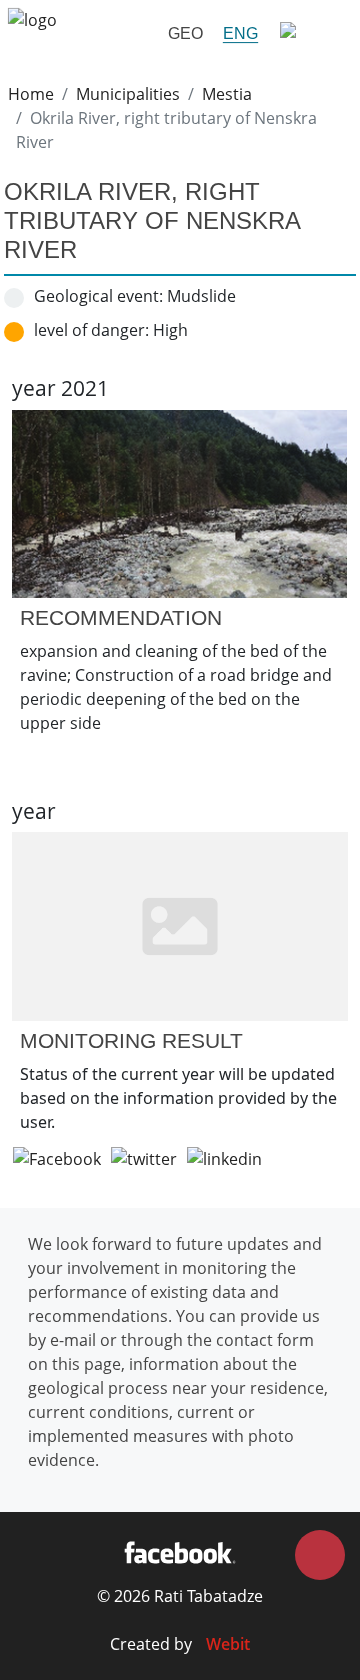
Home (31, 94)
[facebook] (179, 1552)
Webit (228, 1644)
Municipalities (128, 94)
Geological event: (98, 296)
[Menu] (310, 33)
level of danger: (91, 330)
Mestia (227, 94)
